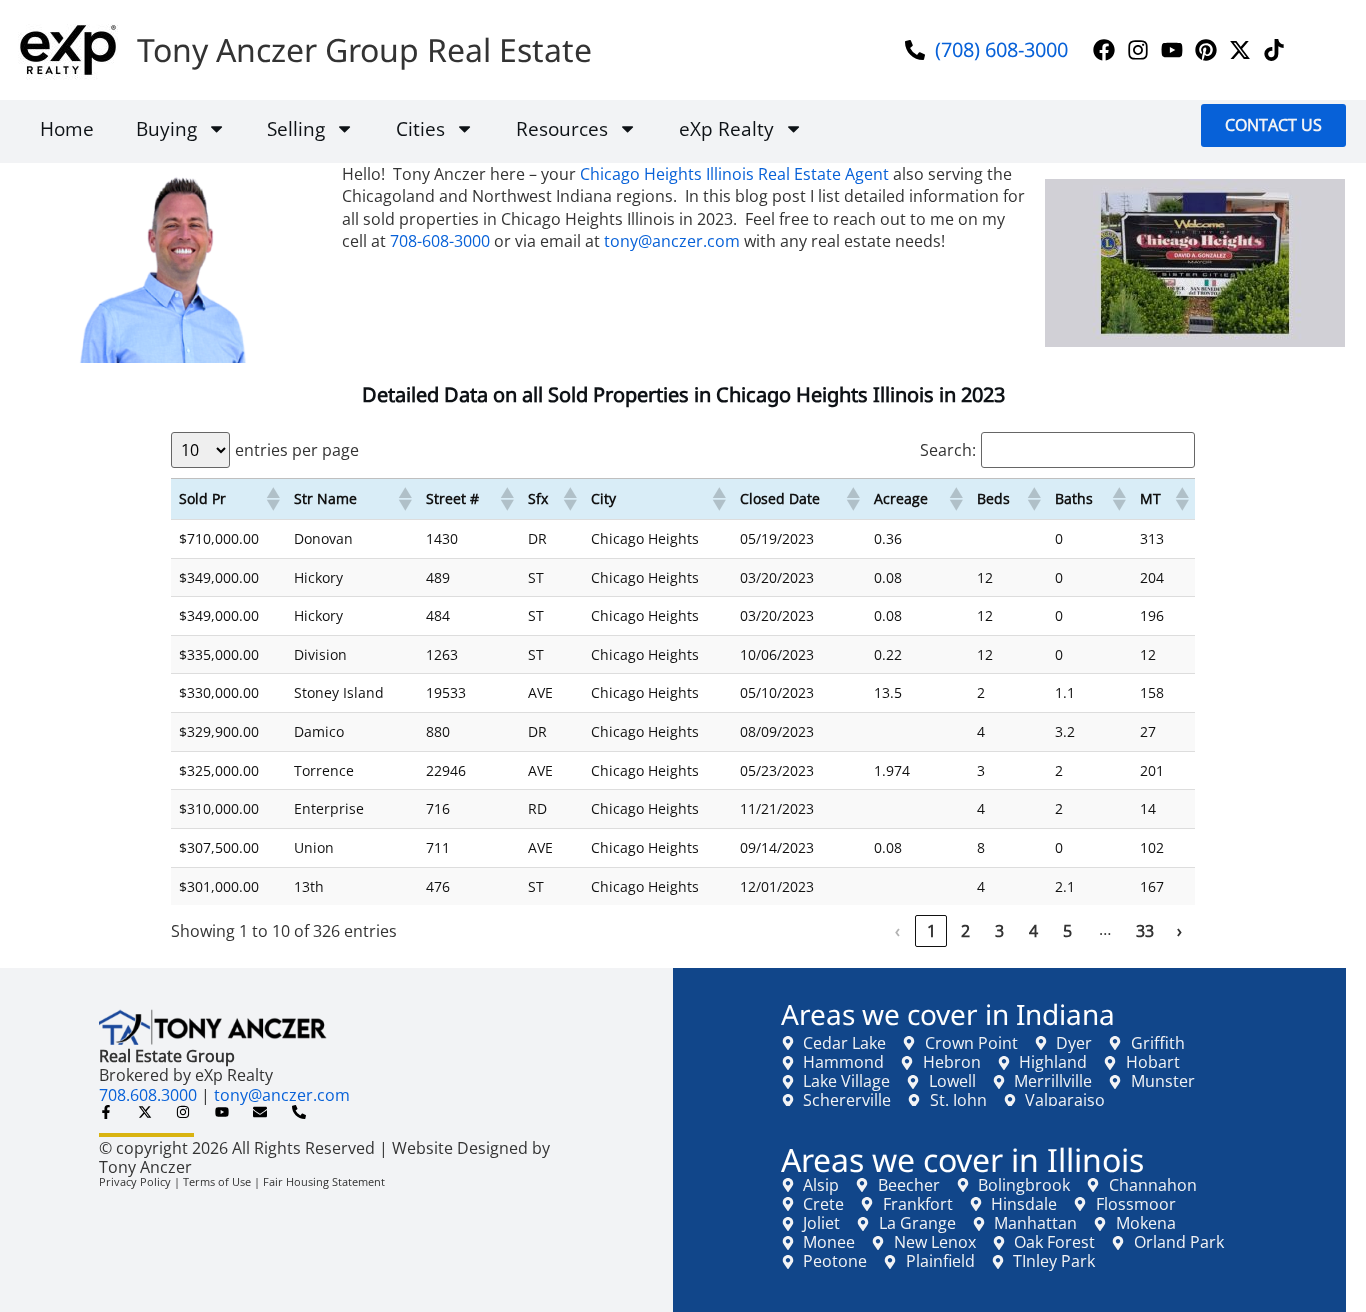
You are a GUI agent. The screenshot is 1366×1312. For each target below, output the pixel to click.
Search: (948, 450)
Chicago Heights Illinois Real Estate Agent (734, 174)
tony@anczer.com (672, 241)
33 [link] (1145, 931)
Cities (420, 128)
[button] (272, 499)
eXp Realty (726, 128)
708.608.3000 (148, 1095)
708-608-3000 (440, 241)
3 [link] (999, 931)
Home (67, 128)
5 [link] (1067, 931)
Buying (166, 128)
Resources (562, 128)
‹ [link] (897, 931)
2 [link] (965, 931)
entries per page (297, 450)
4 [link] (1033, 931)
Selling (296, 128)
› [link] (1179, 931)
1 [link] (931, 931)
